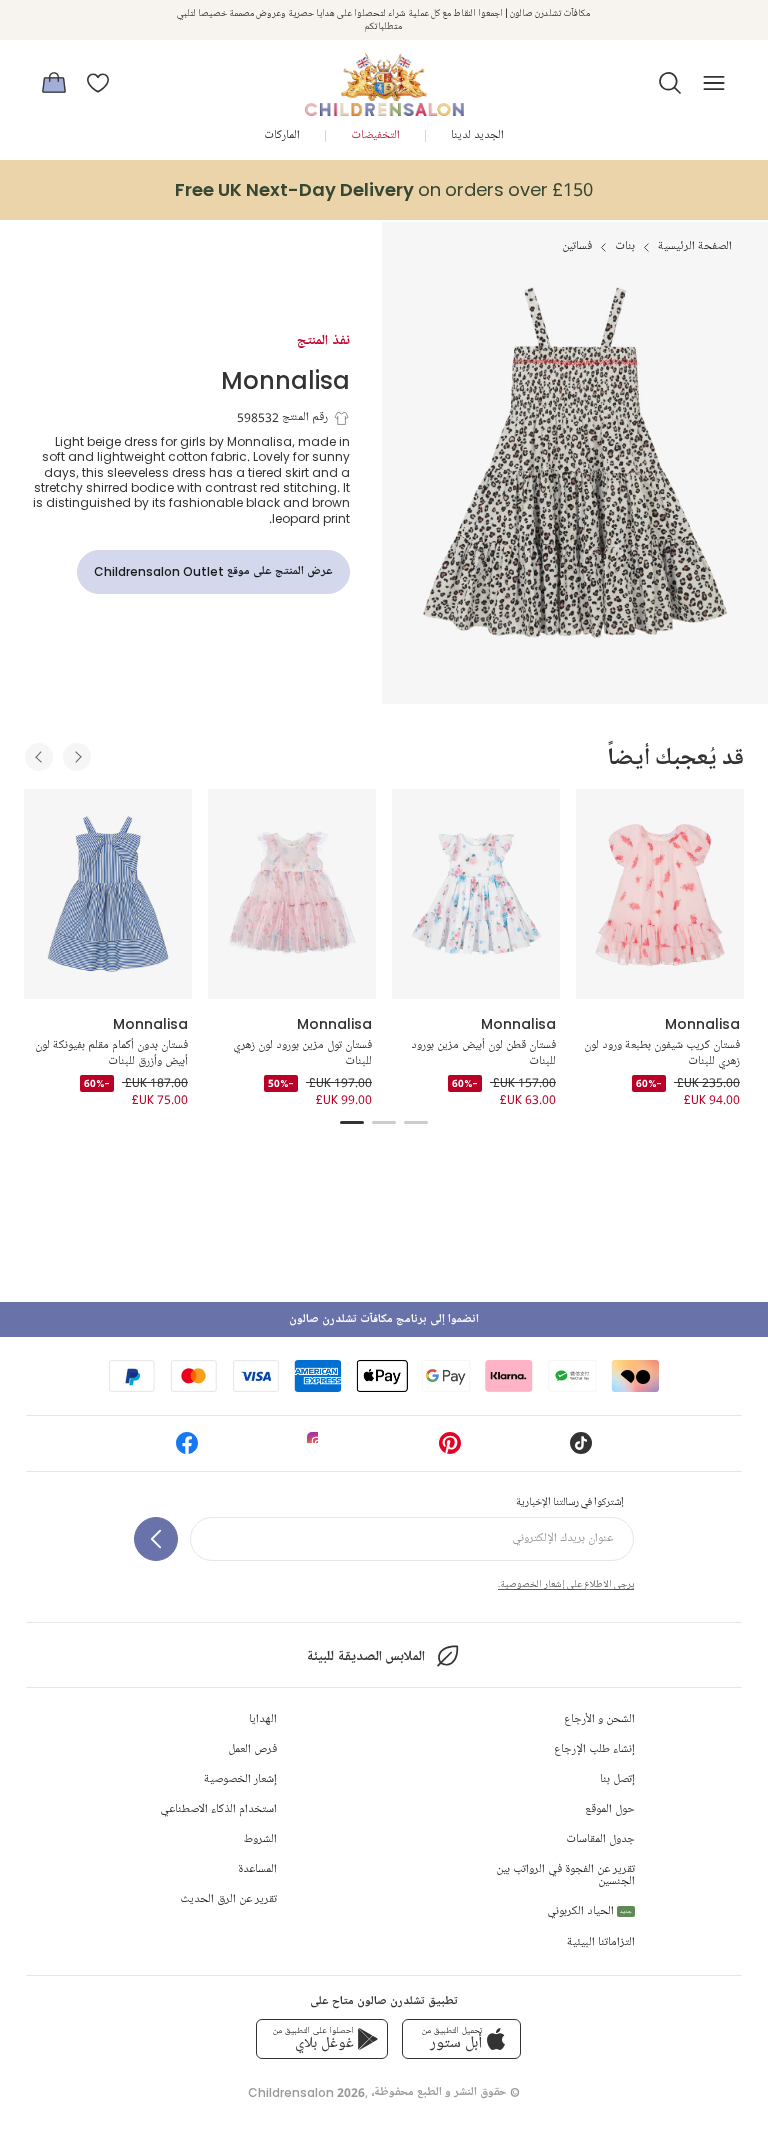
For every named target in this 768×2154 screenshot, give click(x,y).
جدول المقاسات (600, 1839)
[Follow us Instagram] (318, 1449)
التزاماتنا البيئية (601, 1942)
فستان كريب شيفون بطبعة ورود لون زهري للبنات (662, 1053)
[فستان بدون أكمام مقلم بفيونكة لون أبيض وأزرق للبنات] (108, 894)
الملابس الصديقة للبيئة (365, 1656)
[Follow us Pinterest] (450, 1449)
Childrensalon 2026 (306, 2092)
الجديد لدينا (477, 135)
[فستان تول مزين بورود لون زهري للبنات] (292, 894)
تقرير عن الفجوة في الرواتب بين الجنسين (565, 1875)
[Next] (77, 757)
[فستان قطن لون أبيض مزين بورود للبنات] (476, 894)
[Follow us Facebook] (187, 1449)
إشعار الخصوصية (240, 1779)
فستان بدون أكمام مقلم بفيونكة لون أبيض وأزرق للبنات (111, 1053)
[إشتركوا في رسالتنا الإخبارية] (156, 1539)
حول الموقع (610, 1809)
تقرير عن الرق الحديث (228, 1899)
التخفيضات (375, 135)
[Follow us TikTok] (581, 1449)
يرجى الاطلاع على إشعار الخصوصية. (566, 1584)
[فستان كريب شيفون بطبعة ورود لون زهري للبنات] (660, 894)
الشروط (260, 1839)
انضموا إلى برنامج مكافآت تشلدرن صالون (384, 1319)
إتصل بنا (617, 1779)
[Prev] (39, 757)
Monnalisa (285, 379)
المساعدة (257, 1869)
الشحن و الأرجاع (599, 1719)
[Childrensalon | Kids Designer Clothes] (384, 77)
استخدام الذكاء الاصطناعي (218, 1809)
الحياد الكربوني (589, 1911)
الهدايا (263, 1719)
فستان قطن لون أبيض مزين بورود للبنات (483, 1053)
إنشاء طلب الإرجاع (594, 1749)
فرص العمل (252, 1749)
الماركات (282, 135)
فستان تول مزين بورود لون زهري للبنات (302, 1053)
